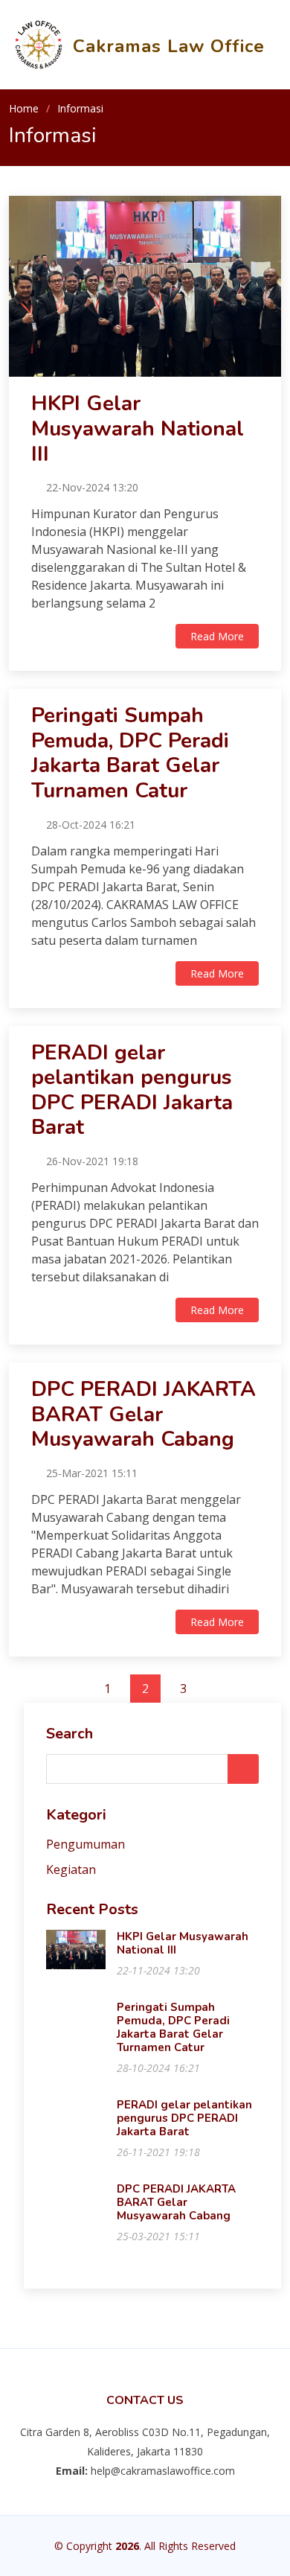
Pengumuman (86, 1844)
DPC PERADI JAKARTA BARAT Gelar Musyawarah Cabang (144, 1414)
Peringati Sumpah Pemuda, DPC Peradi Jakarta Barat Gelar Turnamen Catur (130, 753)
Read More (217, 636)
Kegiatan (71, 1869)
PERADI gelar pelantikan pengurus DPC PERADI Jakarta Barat (132, 1090)
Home (24, 108)
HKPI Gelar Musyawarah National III (138, 428)
